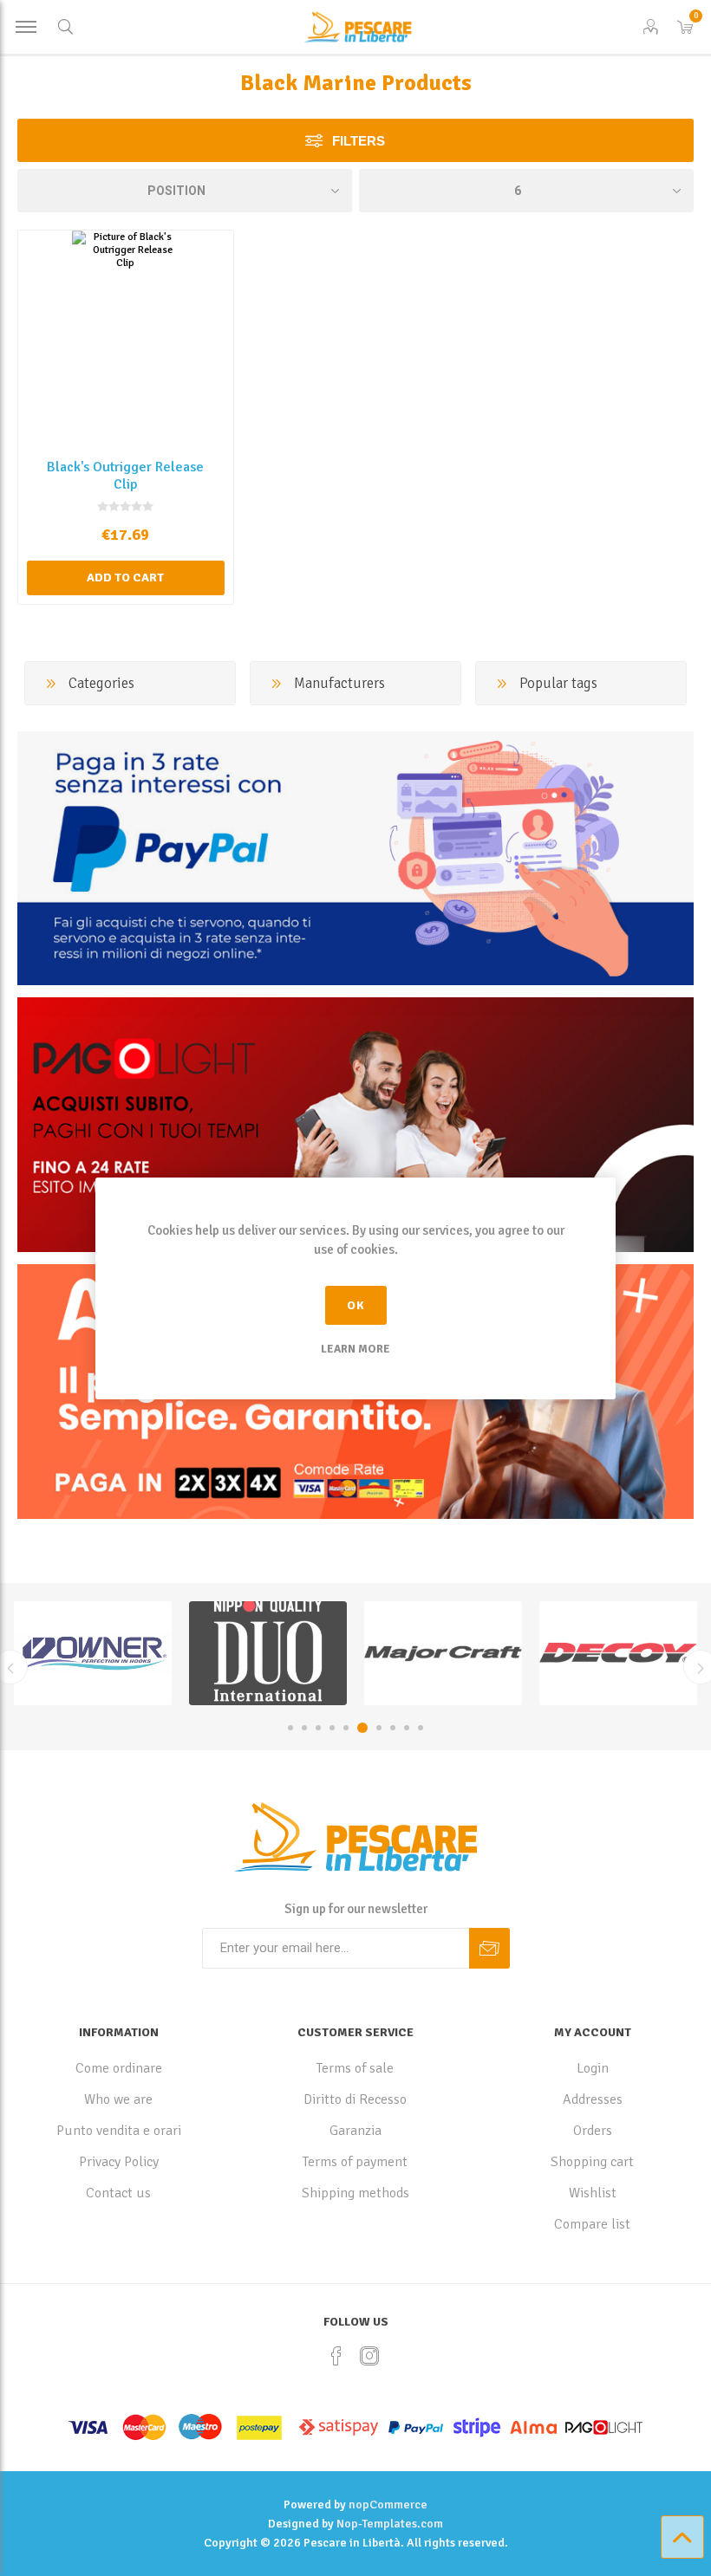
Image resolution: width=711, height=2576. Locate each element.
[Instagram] (369, 2356)
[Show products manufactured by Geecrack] (618, 1653)
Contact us (118, 2193)
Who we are (118, 2099)
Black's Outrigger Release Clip (125, 476)
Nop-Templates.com (390, 2524)
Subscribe (489, 1948)
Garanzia (355, 2131)
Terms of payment (355, 2162)
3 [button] (318, 1728)
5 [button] (346, 1728)
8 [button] (393, 1728)
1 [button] (290, 1728)
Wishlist (593, 2193)
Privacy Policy (119, 2162)
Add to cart (125, 577)
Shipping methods (355, 2193)
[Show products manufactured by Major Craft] (268, 1653)
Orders (593, 2131)
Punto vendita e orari (119, 2131)
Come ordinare (119, 2068)
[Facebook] (336, 2356)
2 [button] (304, 1728)
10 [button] (421, 1728)
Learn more (355, 1349)
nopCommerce (388, 2505)
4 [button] (332, 1728)
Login (593, 2068)
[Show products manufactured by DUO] (93, 1653)
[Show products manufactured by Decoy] (443, 1653)
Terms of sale (355, 2068)
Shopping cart (592, 2162)
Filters (359, 141)
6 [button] (362, 1728)
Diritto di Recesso (355, 2099)
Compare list (592, 2224)
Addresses (593, 2099)
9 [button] (407, 1728)
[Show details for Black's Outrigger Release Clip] (126, 338)
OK (356, 1305)
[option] (93, 1653)
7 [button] (379, 1728)
